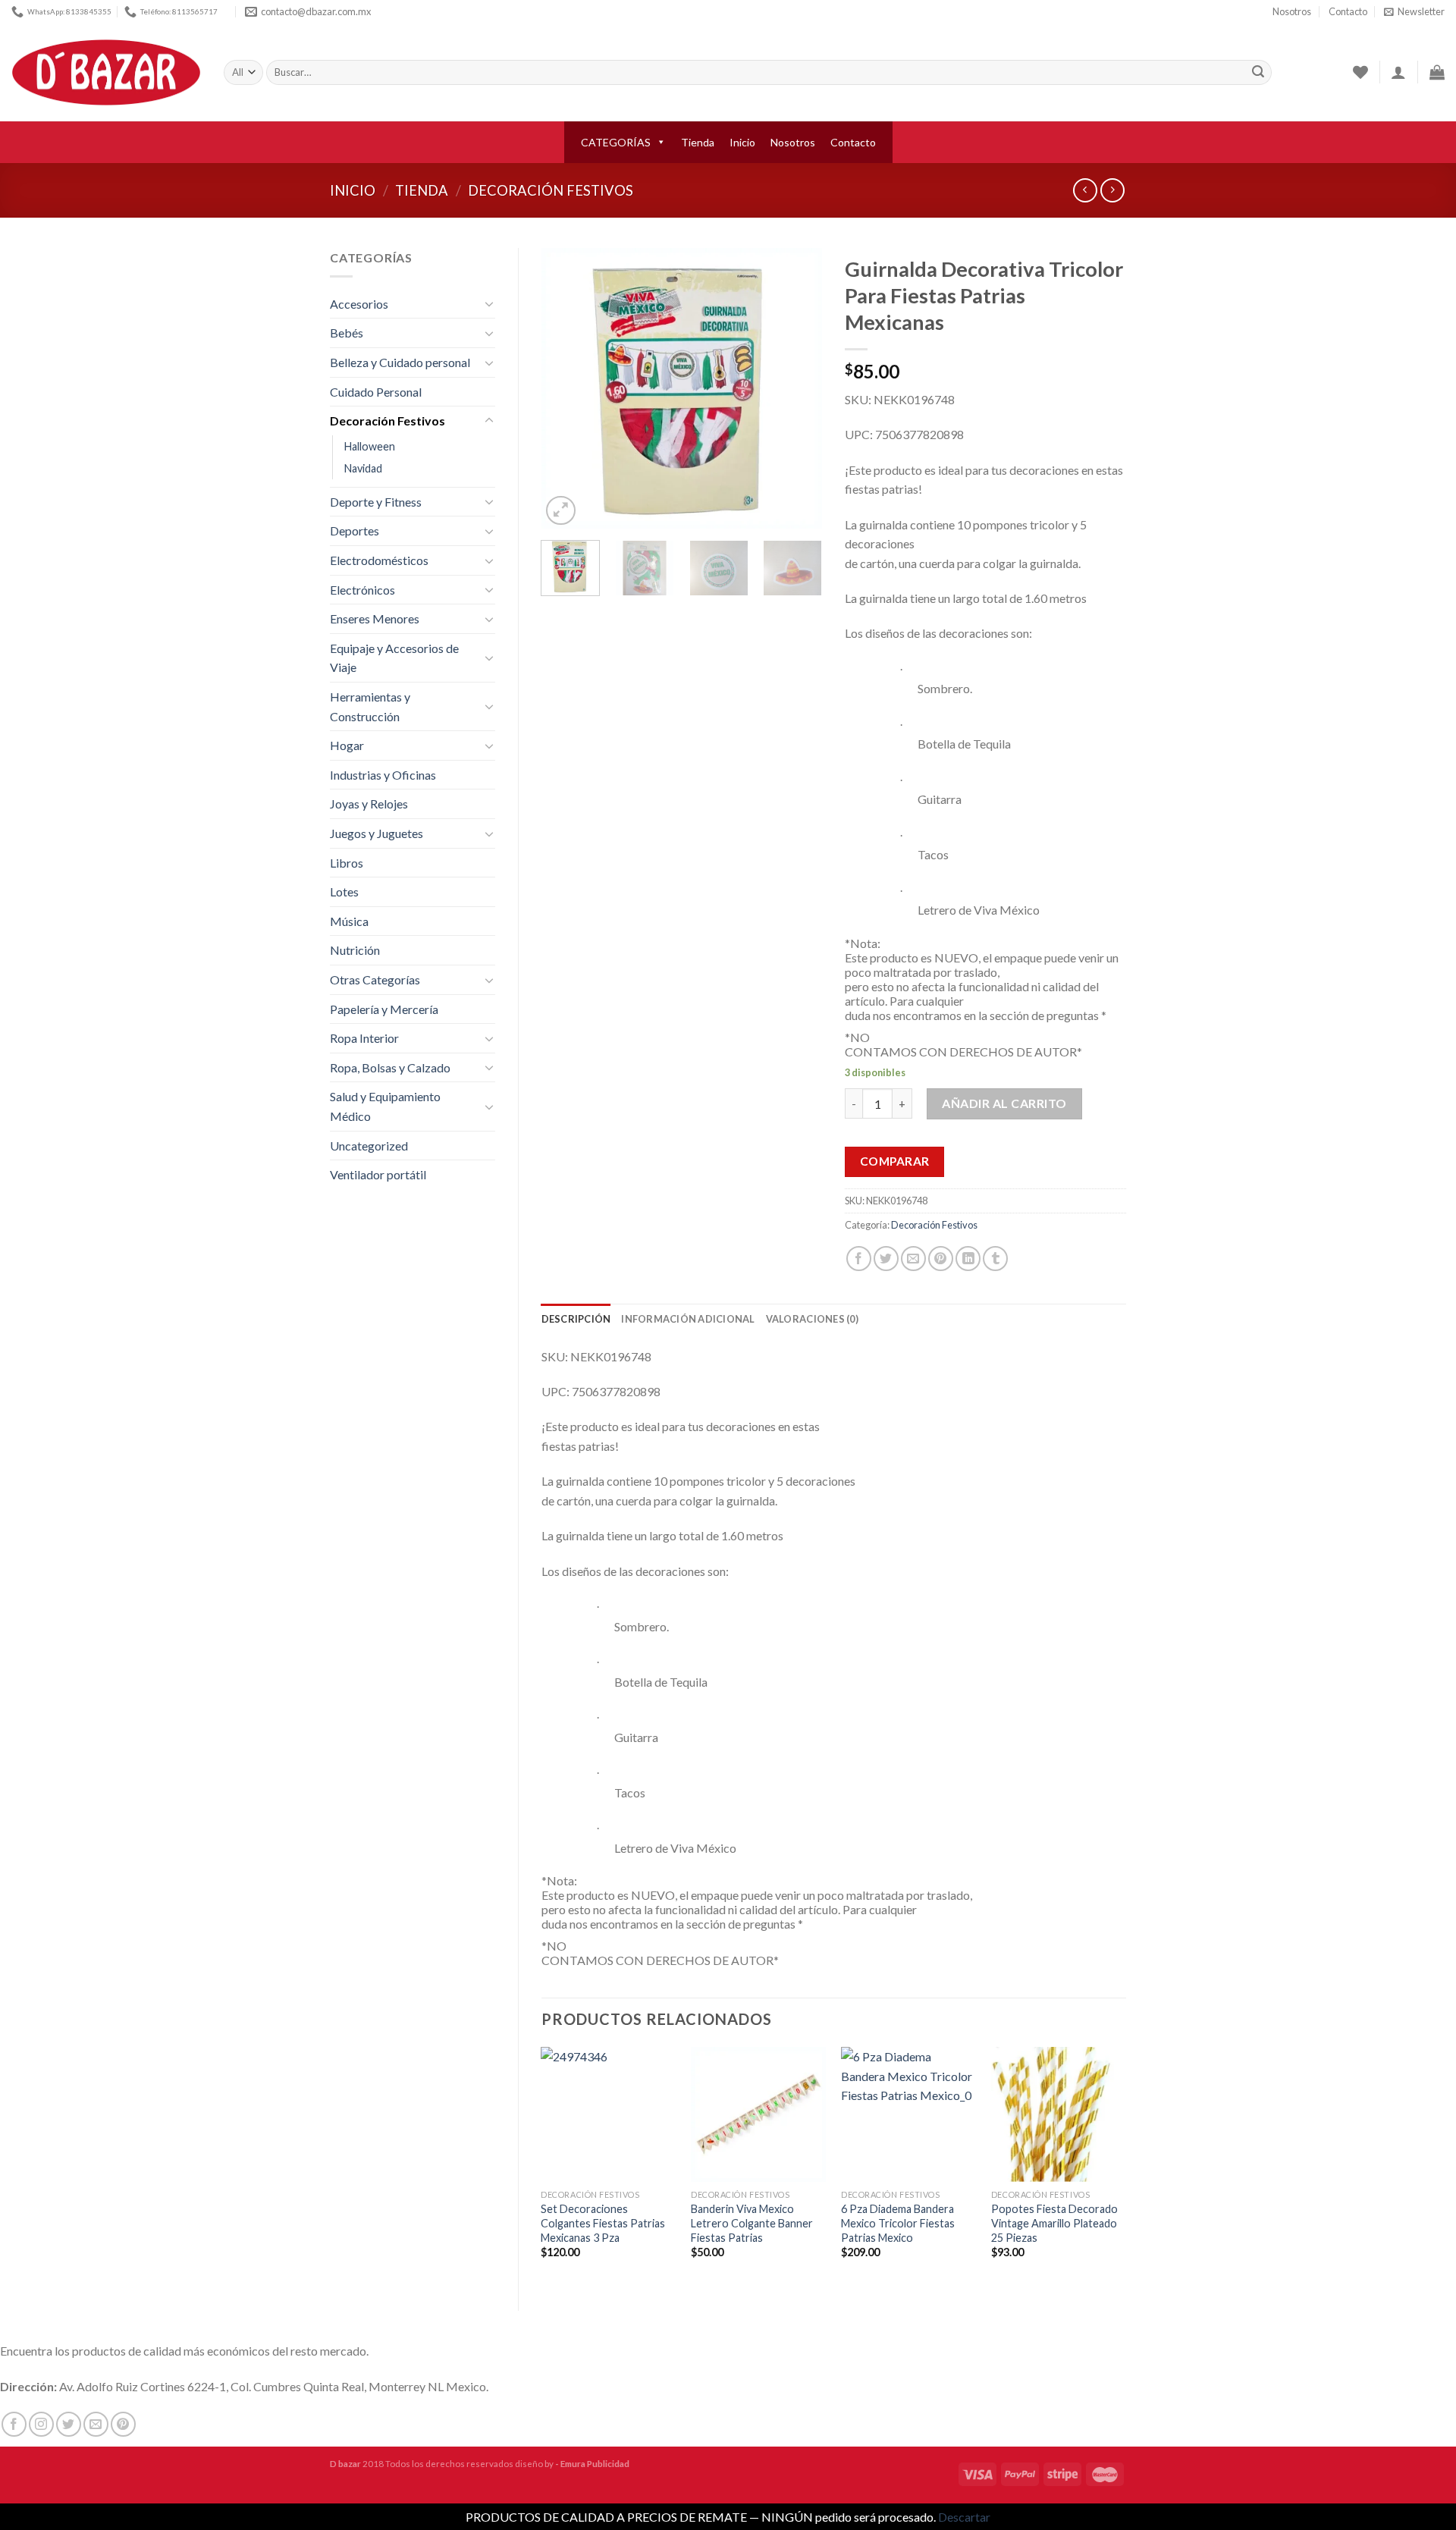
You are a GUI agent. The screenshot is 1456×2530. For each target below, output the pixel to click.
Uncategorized (369, 1146)
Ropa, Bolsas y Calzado (390, 1067)
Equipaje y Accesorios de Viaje (394, 658)
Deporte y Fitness (376, 502)
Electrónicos (362, 590)
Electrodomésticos (379, 560)
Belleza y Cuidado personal (400, 362)
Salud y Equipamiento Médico (385, 1106)
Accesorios (359, 304)
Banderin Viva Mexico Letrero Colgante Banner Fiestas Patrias (752, 2223)
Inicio (742, 142)
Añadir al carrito (1004, 1103)
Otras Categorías (375, 979)
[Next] (798, 388)
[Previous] (566, 388)
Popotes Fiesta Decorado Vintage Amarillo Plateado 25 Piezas (1054, 2223)
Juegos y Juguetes (377, 833)
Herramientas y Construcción (370, 706)
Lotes (344, 891)
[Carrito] (1437, 72)
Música (349, 921)
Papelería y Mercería (384, 1009)
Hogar (347, 745)
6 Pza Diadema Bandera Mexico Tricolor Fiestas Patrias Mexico (898, 2223)
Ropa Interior (364, 1038)
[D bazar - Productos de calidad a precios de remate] (106, 73)
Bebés (347, 333)
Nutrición (355, 950)
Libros (347, 863)
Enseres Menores (375, 618)
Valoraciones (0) (812, 1319)
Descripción (576, 1319)
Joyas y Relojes (369, 804)
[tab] (576, 1319)
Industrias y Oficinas (383, 775)
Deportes (355, 530)
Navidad (363, 468)
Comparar (895, 1161)
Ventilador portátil (378, 1174)
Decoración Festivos (551, 190)
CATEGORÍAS (616, 142)
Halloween (370, 446)
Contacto (1348, 11)
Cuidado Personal (376, 392)
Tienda (698, 142)
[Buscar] (1258, 73)
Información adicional (688, 1319)
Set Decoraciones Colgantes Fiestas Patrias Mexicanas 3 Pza (603, 2223)
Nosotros (1292, 11)
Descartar (964, 2517)
